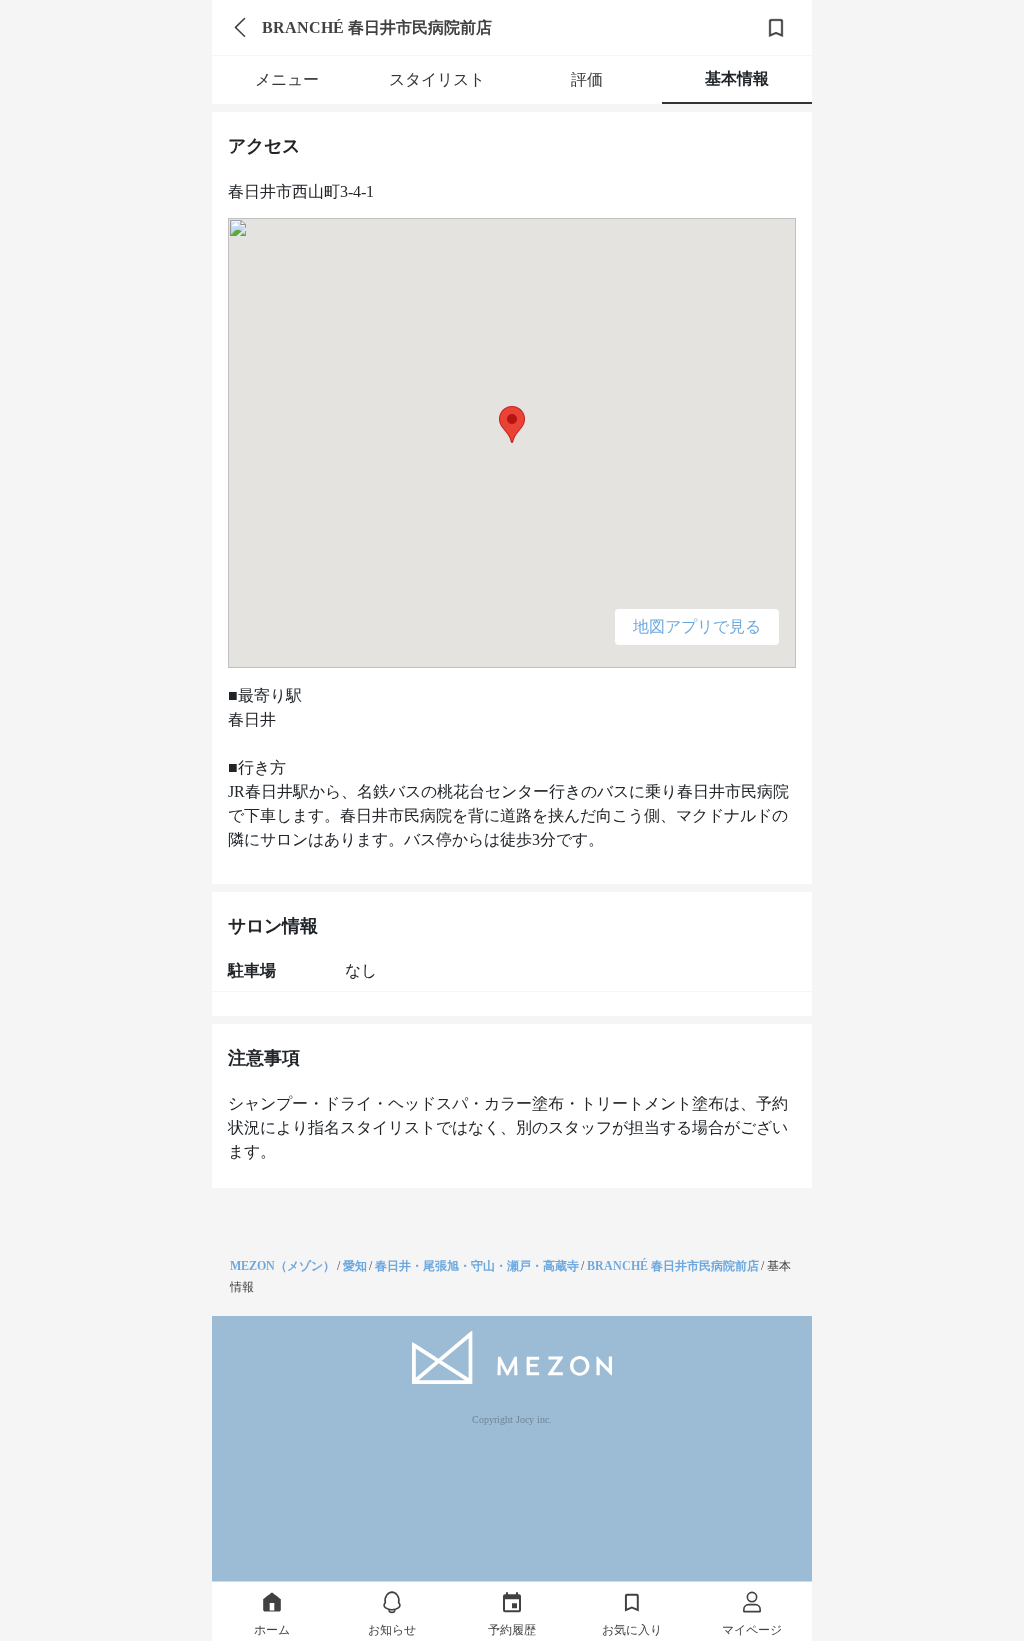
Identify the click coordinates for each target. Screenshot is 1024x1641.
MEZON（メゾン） (282, 1266)
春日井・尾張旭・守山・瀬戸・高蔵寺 (477, 1266)
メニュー (287, 79)
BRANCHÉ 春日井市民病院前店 (673, 1266)
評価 (587, 79)
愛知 (355, 1266)
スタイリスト (437, 79)
